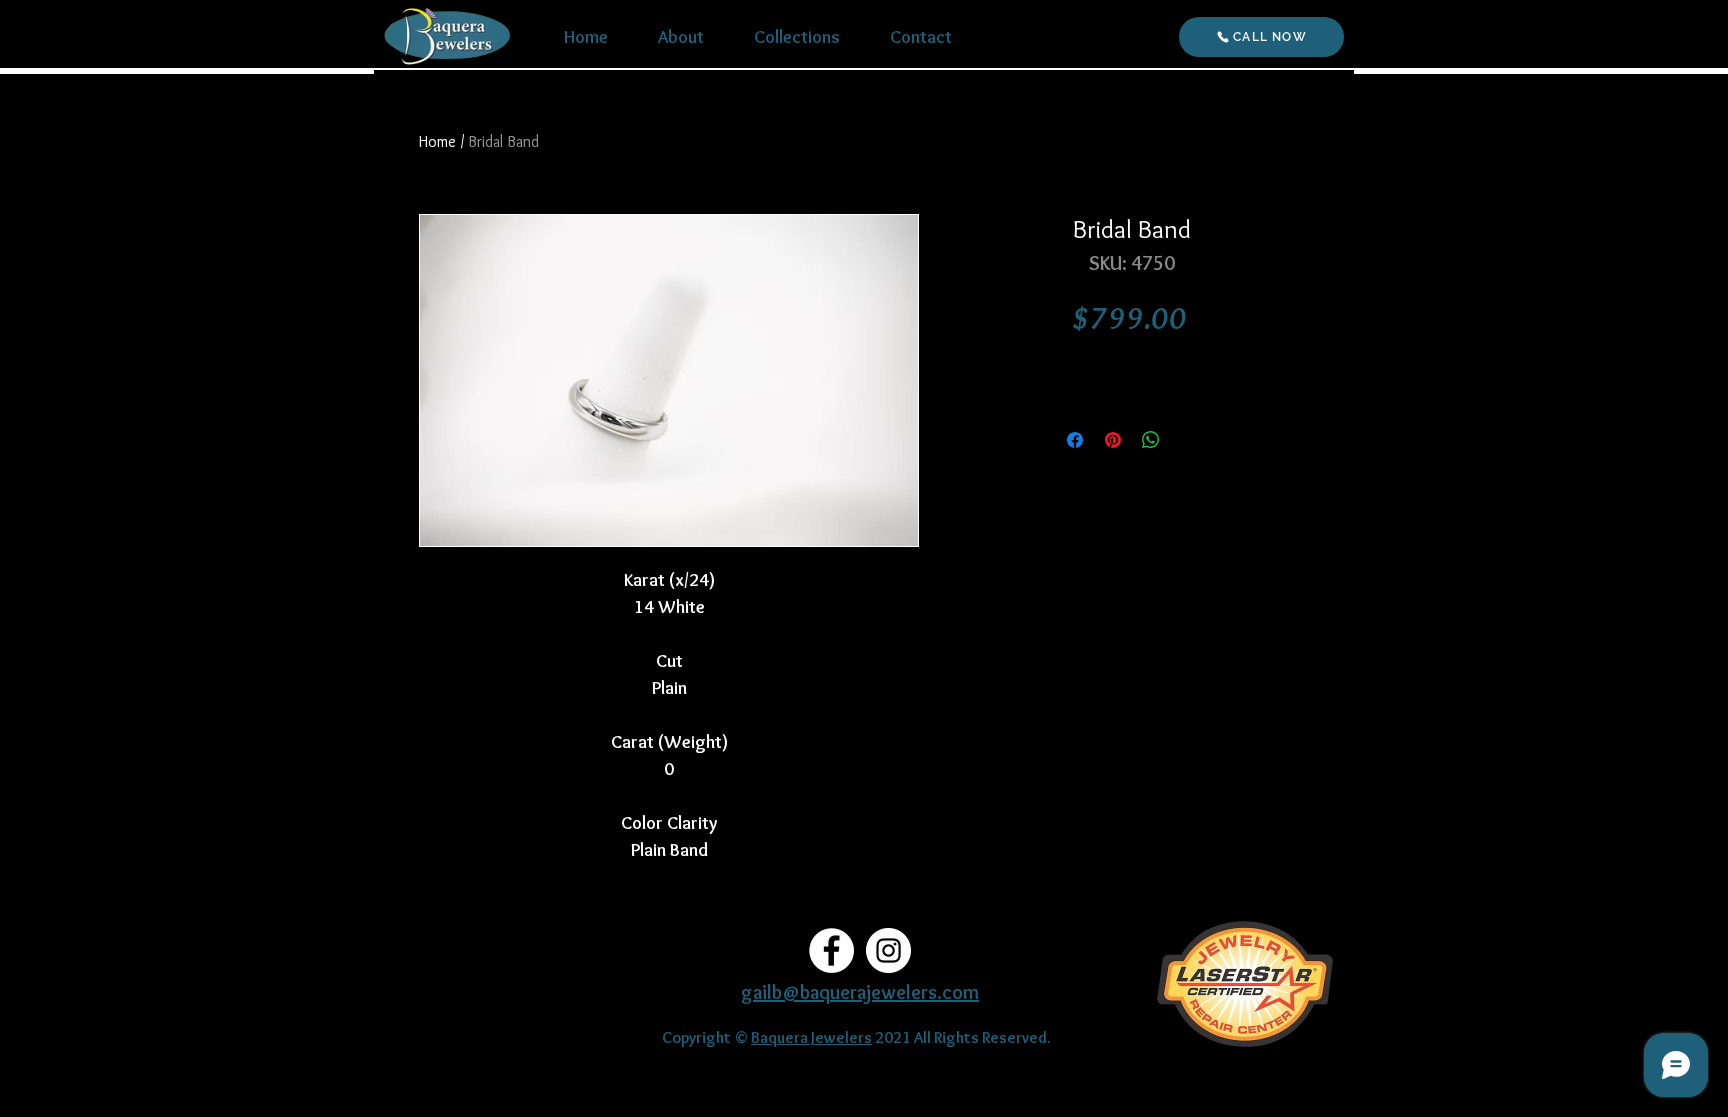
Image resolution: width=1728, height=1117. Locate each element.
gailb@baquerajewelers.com (860, 992)
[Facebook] (831, 950)
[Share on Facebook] (1075, 440)
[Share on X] (1189, 440)
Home (437, 141)
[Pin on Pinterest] (1113, 440)
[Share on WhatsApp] (1151, 440)
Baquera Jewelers (811, 1037)
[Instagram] (888, 950)
